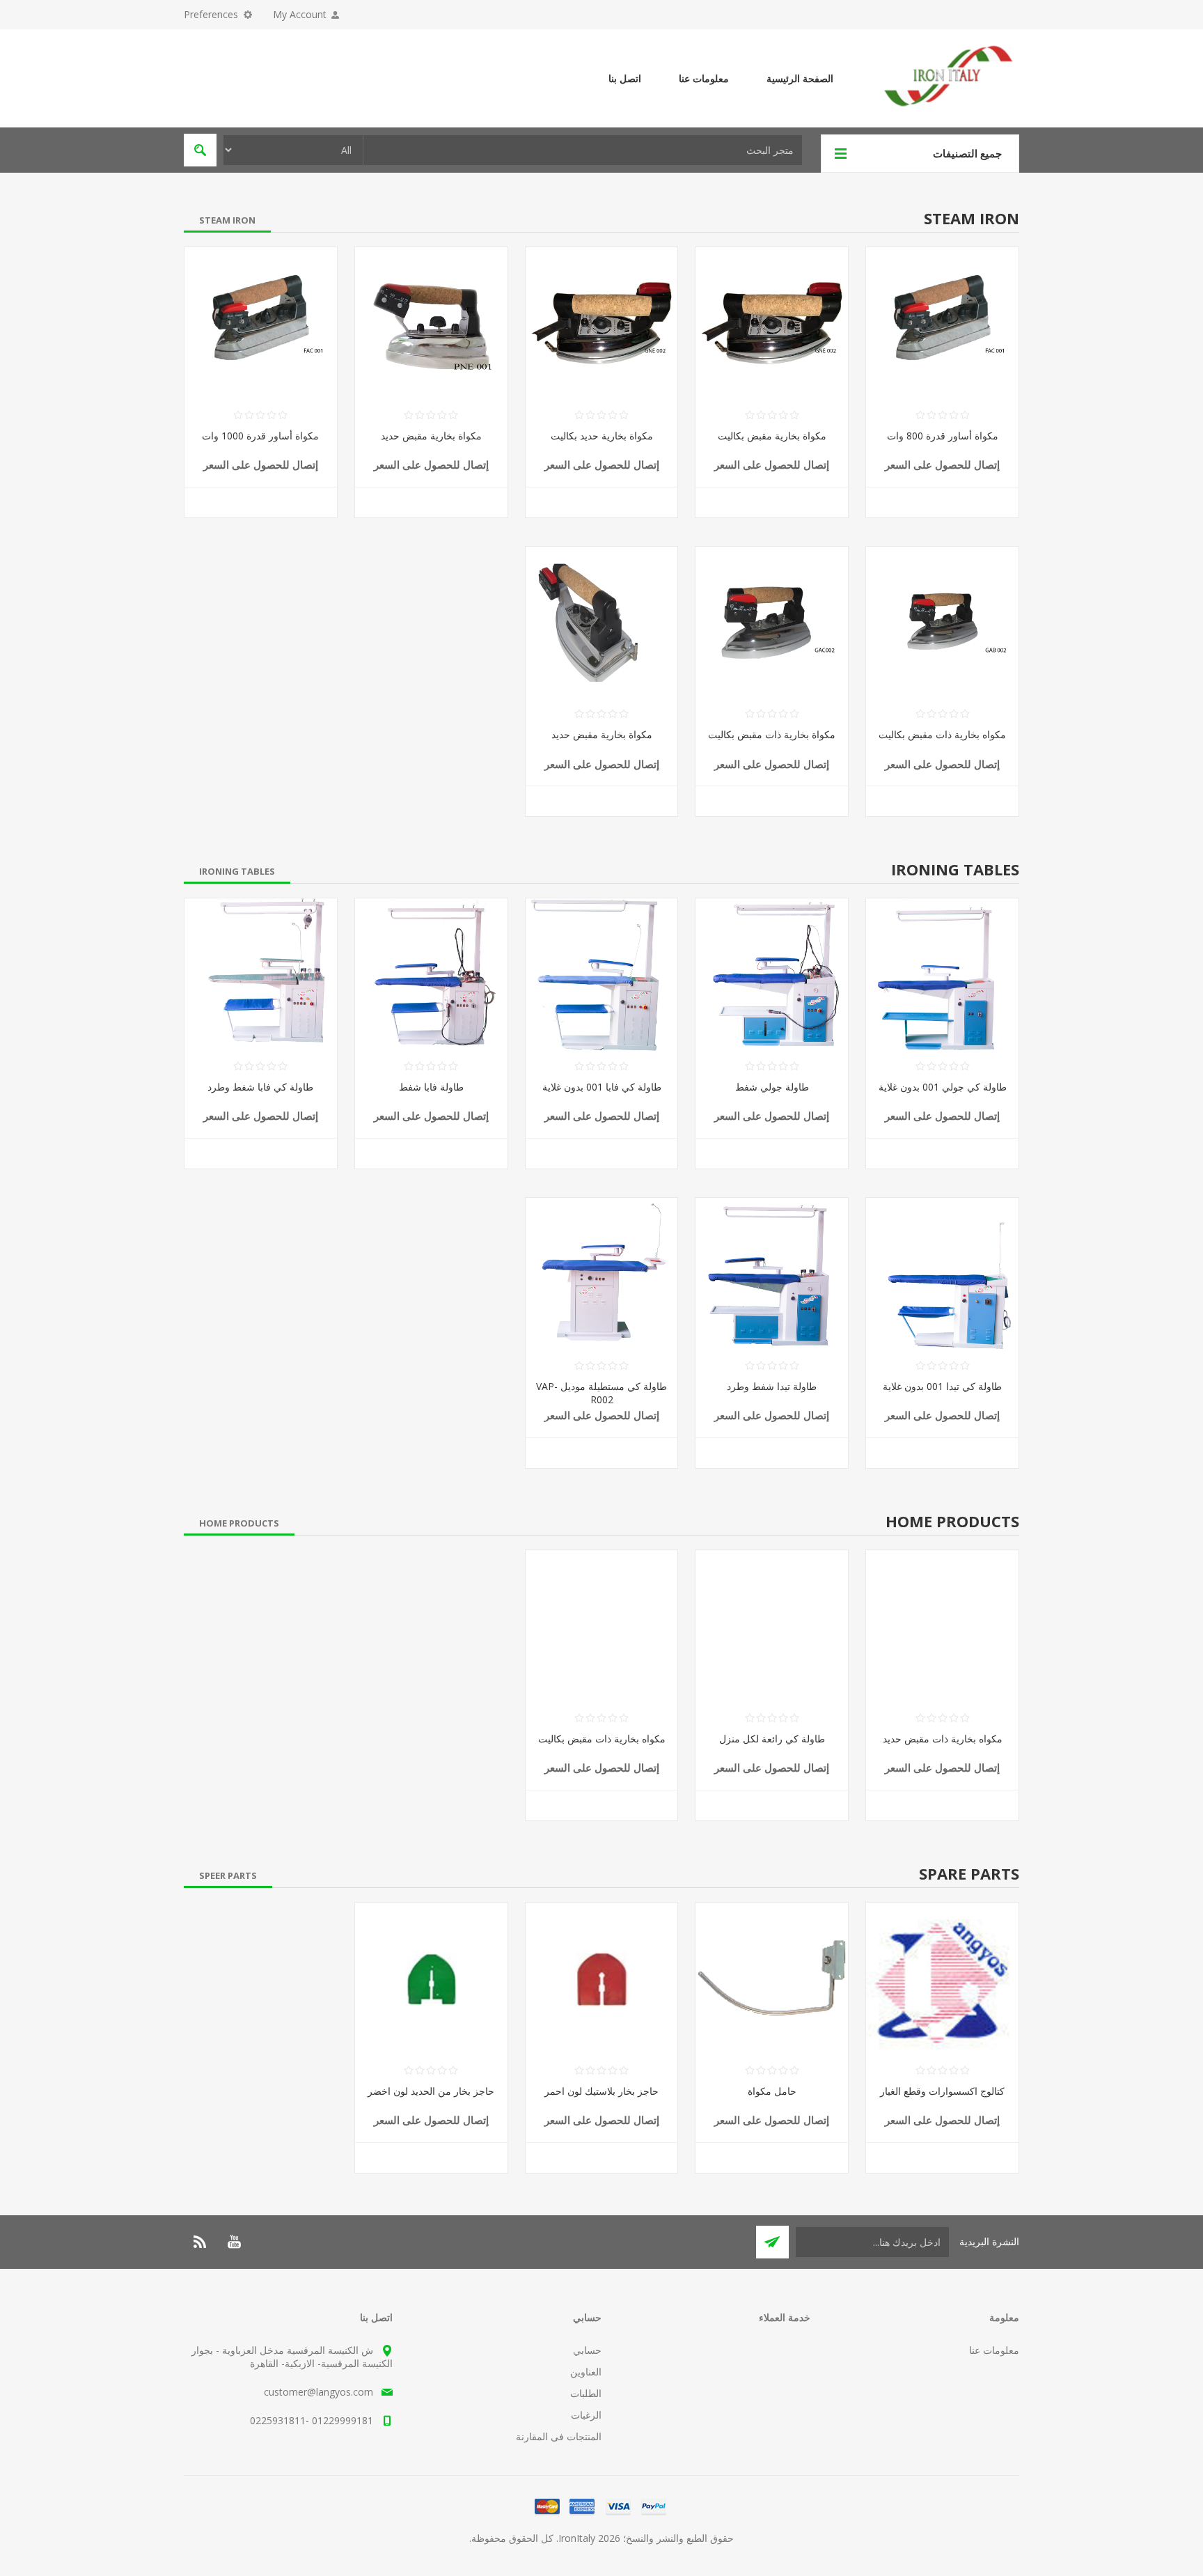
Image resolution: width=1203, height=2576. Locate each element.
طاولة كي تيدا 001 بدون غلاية (942, 1386)
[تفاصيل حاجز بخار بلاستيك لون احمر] (602, 1979)
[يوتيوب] (234, 2242)
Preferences (211, 14)
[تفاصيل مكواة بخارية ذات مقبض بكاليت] (772, 623)
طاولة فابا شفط (431, 1087)
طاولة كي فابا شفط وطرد (260, 1087)
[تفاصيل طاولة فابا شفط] (431, 975)
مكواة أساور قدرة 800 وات (943, 436)
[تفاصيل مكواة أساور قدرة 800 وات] (942, 323)
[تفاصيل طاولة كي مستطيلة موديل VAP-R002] (602, 1274)
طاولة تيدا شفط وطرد (772, 1386)
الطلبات (586, 2393)
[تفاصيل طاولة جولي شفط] (772, 975)
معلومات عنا (704, 78)
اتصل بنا (625, 78)
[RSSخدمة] (200, 2242)
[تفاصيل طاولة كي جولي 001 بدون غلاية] (942, 975)
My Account (300, 14)
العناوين (586, 2372)
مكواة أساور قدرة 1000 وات (260, 436)
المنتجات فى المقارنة (559, 2436)
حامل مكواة (772, 2091)
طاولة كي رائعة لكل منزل (772, 1739)
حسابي (587, 2350)
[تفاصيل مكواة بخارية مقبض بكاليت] (772, 323)
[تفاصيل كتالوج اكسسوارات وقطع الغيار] (942, 1979)
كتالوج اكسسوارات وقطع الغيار (942, 2091)
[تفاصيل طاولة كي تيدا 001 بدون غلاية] (942, 1274)
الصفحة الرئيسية (800, 78)
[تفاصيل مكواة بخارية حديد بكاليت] (602, 323)
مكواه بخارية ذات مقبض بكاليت (942, 734)
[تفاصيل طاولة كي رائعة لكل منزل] (772, 1626)
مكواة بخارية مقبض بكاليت (772, 436)
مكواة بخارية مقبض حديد (431, 436)
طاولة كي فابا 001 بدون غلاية (602, 1087)
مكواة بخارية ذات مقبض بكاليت (772, 734)
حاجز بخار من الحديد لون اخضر (431, 2091)
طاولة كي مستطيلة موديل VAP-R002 (601, 1393)
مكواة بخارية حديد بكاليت (602, 436)
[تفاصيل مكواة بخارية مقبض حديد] (431, 323)
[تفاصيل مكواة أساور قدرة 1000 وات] (261, 323)
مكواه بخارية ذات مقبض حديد (943, 1739)
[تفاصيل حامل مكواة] (772, 1979)
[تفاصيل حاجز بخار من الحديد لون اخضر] (431, 1979)
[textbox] (583, 150)
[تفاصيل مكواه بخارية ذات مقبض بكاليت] (942, 623)
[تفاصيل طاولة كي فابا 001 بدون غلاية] (602, 975)
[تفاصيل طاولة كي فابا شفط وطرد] (261, 975)
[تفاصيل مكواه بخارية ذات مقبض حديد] (942, 1626)
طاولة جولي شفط (772, 1087)
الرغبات (586, 2415)
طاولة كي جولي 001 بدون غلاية (943, 1087)
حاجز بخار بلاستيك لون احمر (601, 2091)
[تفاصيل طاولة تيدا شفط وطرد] (772, 1274)
